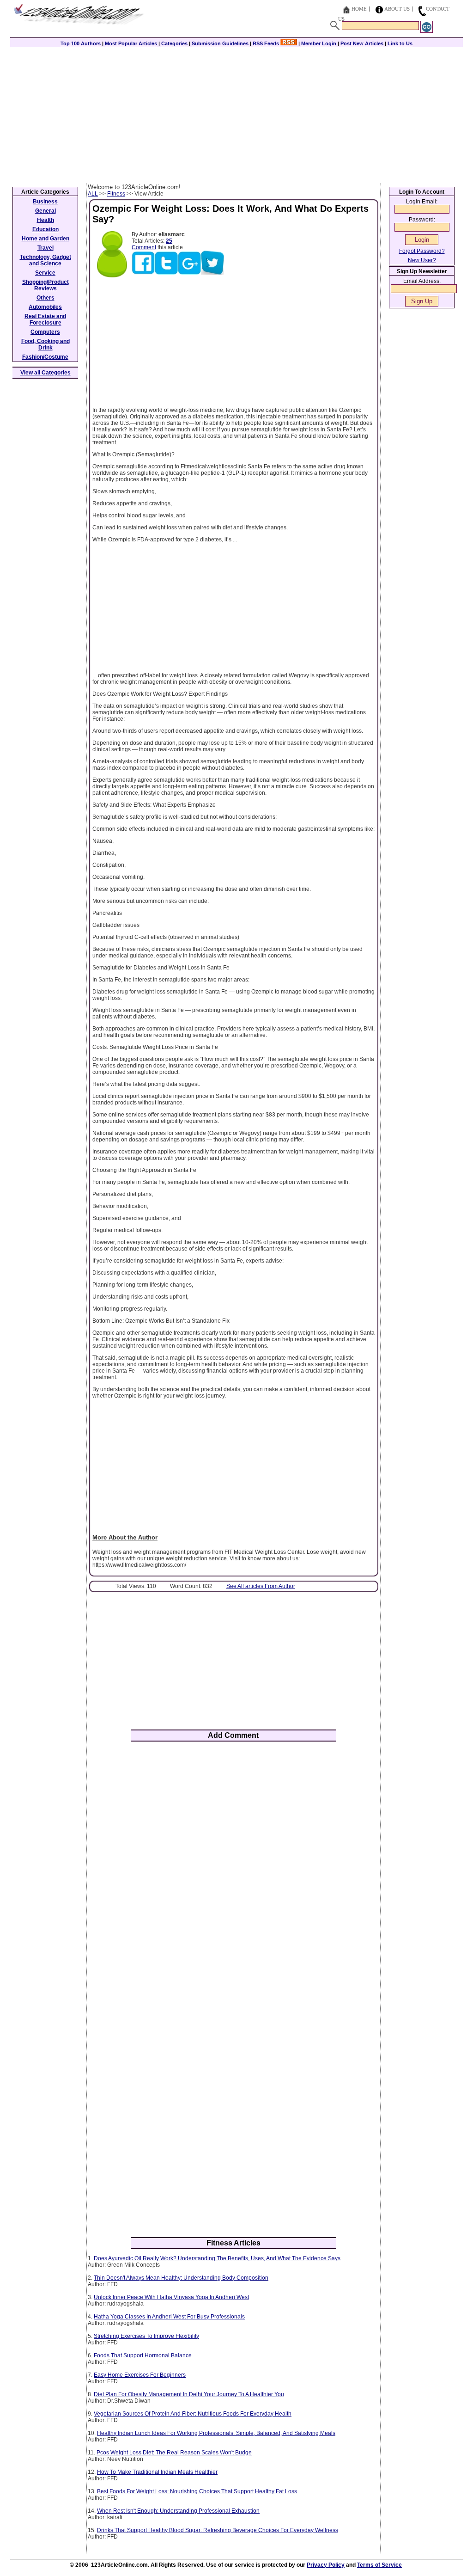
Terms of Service (379, 2565)
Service (45, 273)
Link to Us (400, 43)
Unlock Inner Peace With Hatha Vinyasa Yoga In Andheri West (171, 2297)
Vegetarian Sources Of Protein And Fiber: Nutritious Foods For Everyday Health (193, 2414)
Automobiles (45, 307)
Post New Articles (362, 43)
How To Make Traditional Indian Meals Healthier (157, 2472)
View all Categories (45, 373)
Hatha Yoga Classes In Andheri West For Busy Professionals (169, 2317)
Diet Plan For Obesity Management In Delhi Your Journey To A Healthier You (189, 2394)
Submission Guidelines (220, 43)
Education (45, 229)
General (45, 211)
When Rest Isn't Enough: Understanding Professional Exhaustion (178, 2511)
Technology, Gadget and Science (45, 260)
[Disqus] (233, 1870)
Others (45, 298)
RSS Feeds (267, 43)
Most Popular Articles (131, 43)
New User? (422, 260)
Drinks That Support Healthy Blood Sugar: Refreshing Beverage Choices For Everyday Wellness (218, 2530)
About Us (397, 9)
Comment (144, 247)
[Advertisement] (236, 114)
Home (359, 9)
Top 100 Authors (81, 43)
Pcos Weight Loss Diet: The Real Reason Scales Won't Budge (174, 2453)
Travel (45, 248)
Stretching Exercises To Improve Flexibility (146, 2336)
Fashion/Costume (45, 357)
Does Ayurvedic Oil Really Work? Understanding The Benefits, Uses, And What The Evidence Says (217, 2258)
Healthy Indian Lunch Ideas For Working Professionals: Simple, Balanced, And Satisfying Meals (216, 2433)
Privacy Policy (326, 2565)
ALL (93, 194)
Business (45, 202)
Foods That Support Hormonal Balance (143, 2355)
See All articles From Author (261, 1586)
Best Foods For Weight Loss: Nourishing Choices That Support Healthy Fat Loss (197, 2491)
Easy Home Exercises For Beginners (140, 2375)
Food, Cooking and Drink (45, 344)
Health (45, 220)
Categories (174, 43)
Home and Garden (45, 239)
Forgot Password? (422, 251)
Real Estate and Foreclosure (45, 319)
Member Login (319, 43)
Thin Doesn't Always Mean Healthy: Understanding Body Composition (181, 2278)
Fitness (116, 194)
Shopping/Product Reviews (45, 285)
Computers (45, 332)
